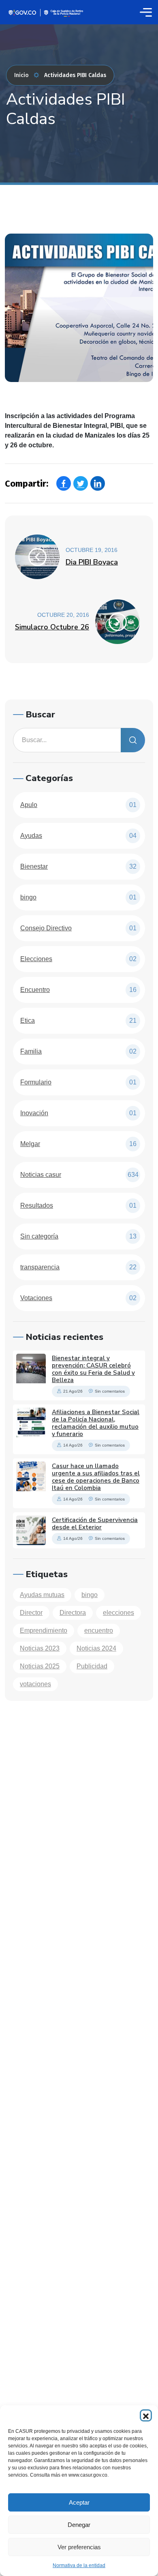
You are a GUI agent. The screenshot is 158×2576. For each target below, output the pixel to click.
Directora (73, 1613)
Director (31, 1613)
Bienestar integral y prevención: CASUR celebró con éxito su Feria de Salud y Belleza (93, 1369)
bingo (90, 1595)
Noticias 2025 (40, 1666)
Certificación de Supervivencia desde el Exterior (95, 1524)
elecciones (118, 1613)
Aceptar (79, 2502)
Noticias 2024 (96, 1648)
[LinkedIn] (98, 483)
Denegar (79, 2525)
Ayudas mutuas (42, 1595)
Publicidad (92, 1666)
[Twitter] (81, 483)
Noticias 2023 (40, 1648)
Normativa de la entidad (79, 2565)
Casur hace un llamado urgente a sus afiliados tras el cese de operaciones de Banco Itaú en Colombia (96, 1477)
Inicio (21, 75)
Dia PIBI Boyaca (92, 562)
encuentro (99, 1630)
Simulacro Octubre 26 (52, 627)
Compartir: (27, 484)
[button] (146, 2415)
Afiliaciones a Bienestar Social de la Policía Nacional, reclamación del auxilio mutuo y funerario (96, 1423)
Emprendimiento (44, 1630)
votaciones (35, 1684)
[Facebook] (64, 483)
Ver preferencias (79, 2547)
